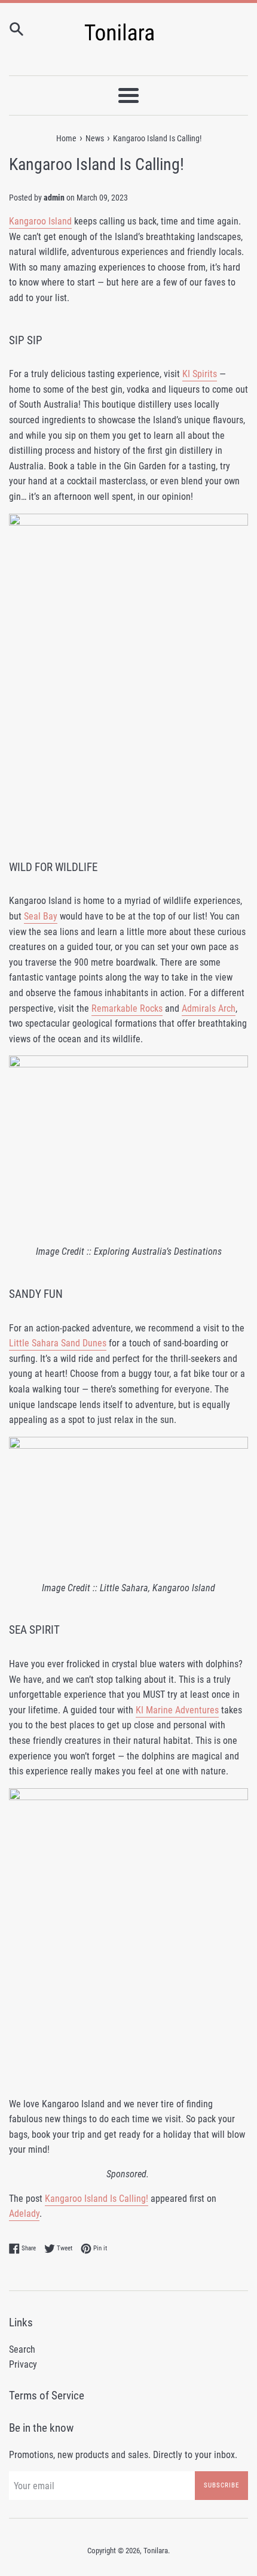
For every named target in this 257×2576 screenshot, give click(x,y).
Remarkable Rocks (127, 1008)
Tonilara (156, 2551)
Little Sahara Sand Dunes (58, 1343)
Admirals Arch (209, 1008)
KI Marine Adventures (177, 1710)
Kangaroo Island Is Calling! (97, 2199)
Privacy (23, 2364)
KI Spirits (200, 374)
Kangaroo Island (40, 221)
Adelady (24, 2214)
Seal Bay (41, 916)
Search (22, 2349)
